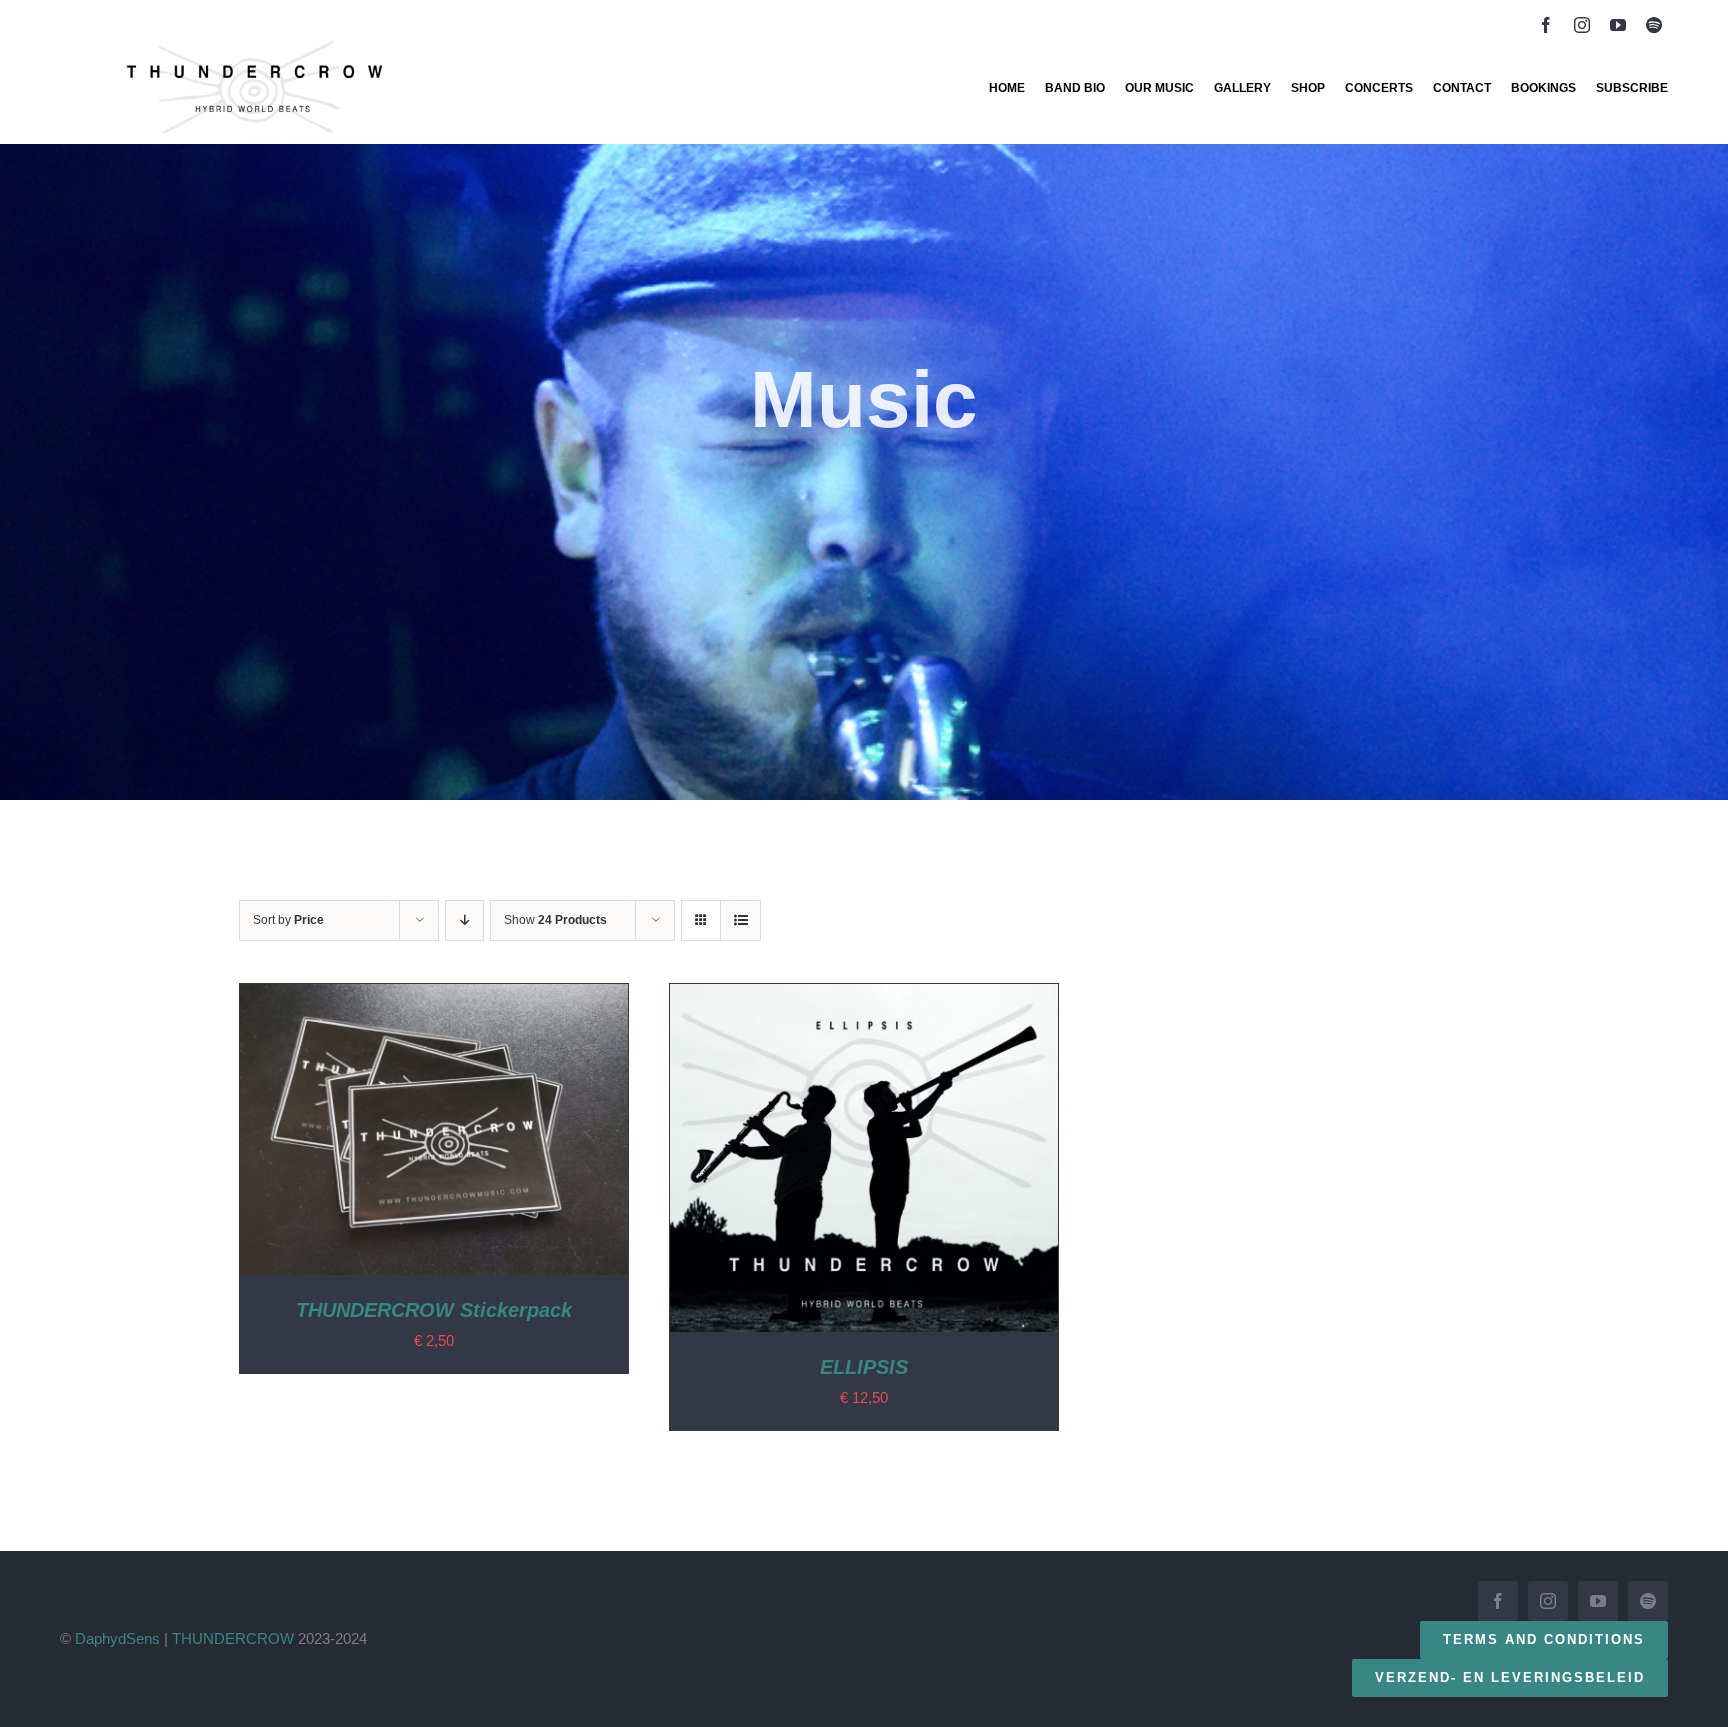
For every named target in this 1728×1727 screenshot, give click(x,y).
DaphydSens (117, 1638)
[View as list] (740, 920)
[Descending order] (464, 920)
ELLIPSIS (864, 1367)
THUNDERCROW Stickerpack (434, 1310)
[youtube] (1618, 25)
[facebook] (1546, 25)
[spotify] (1654, 25)
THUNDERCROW (233, 1638)
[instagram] (1582, 25)
